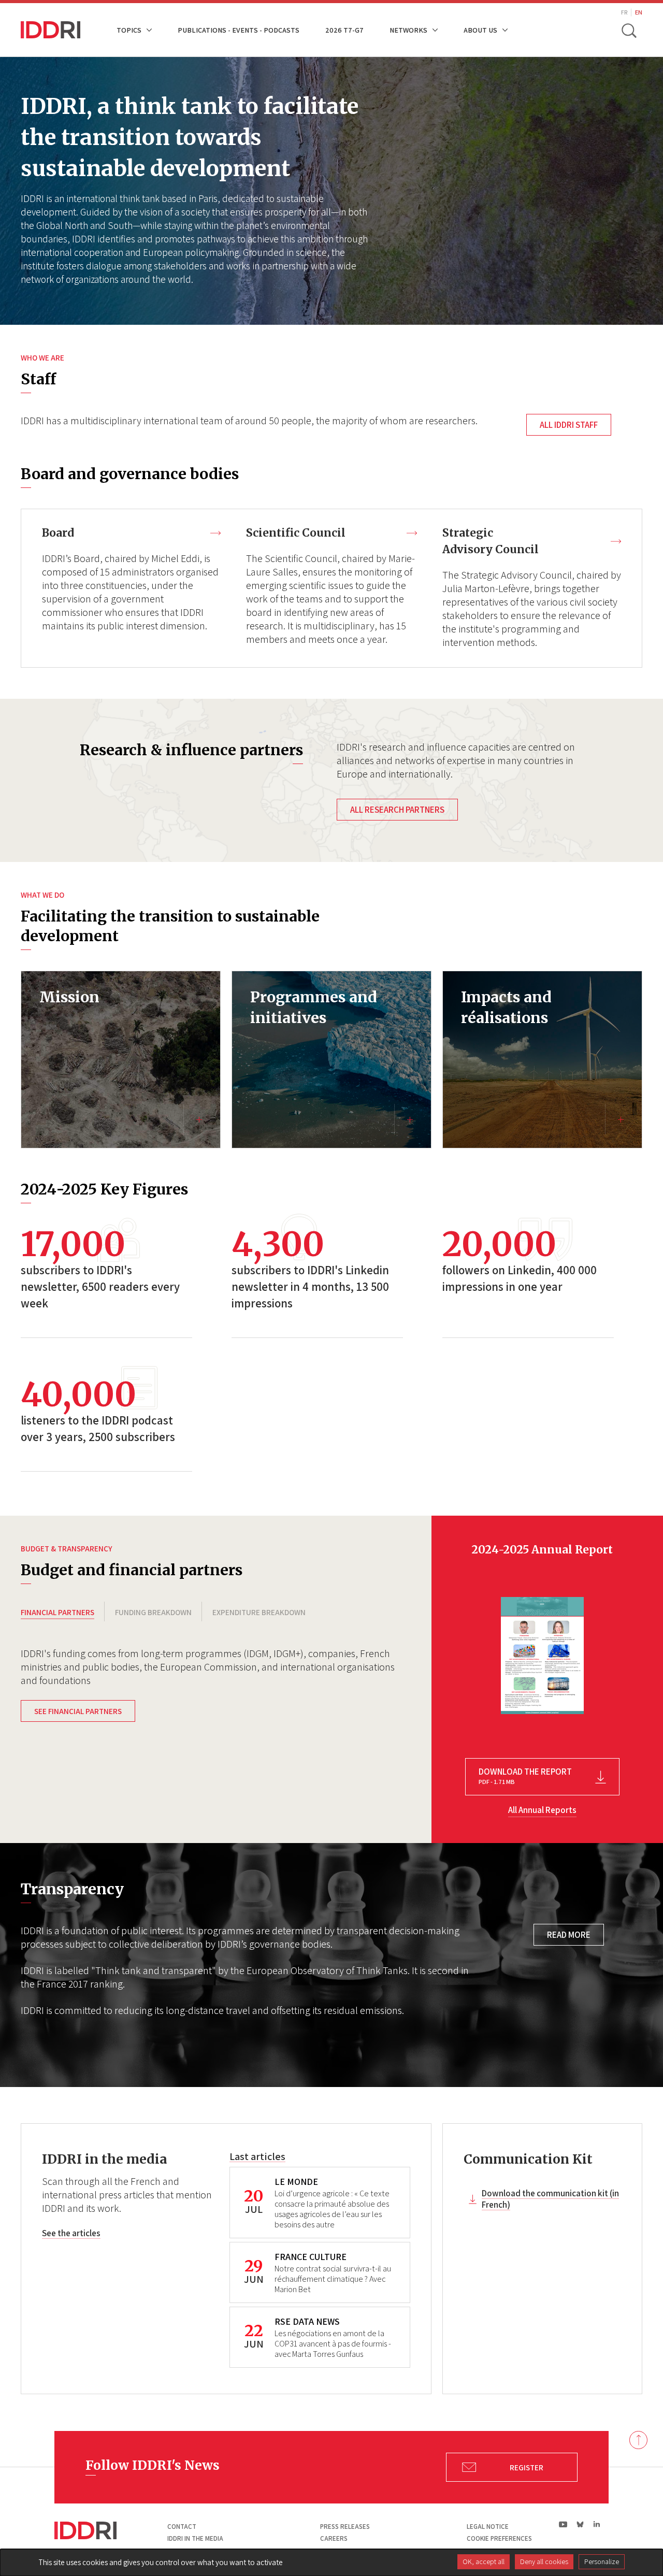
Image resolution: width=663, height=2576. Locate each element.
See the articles (71, 2233)
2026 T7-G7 (344, 30)
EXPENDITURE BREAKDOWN (259, 1612)
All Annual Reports (542, 1810)
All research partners (397, 810)
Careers (334, 2538)
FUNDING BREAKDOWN (153, 1612)
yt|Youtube (563, 2524)
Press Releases (345, 2527)
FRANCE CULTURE (311, 2257)
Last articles (257, 2156)
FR (624, 12)
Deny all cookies (544, 2561)
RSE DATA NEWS (307, 2321)
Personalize (602, 2561)
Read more (569, 1935)
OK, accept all (484, 2561)
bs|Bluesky (580, 2524)
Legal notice (488, 2527)
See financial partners (78, 1711)
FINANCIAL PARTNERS (57, 1612)
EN (639, 12)
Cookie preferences (499, 2538)
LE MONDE (296, 2182)
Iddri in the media (195, 2538)
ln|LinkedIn (596, 2524)
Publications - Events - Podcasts (239, 30)
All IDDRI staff (569, 425)
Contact (182, 2527)
